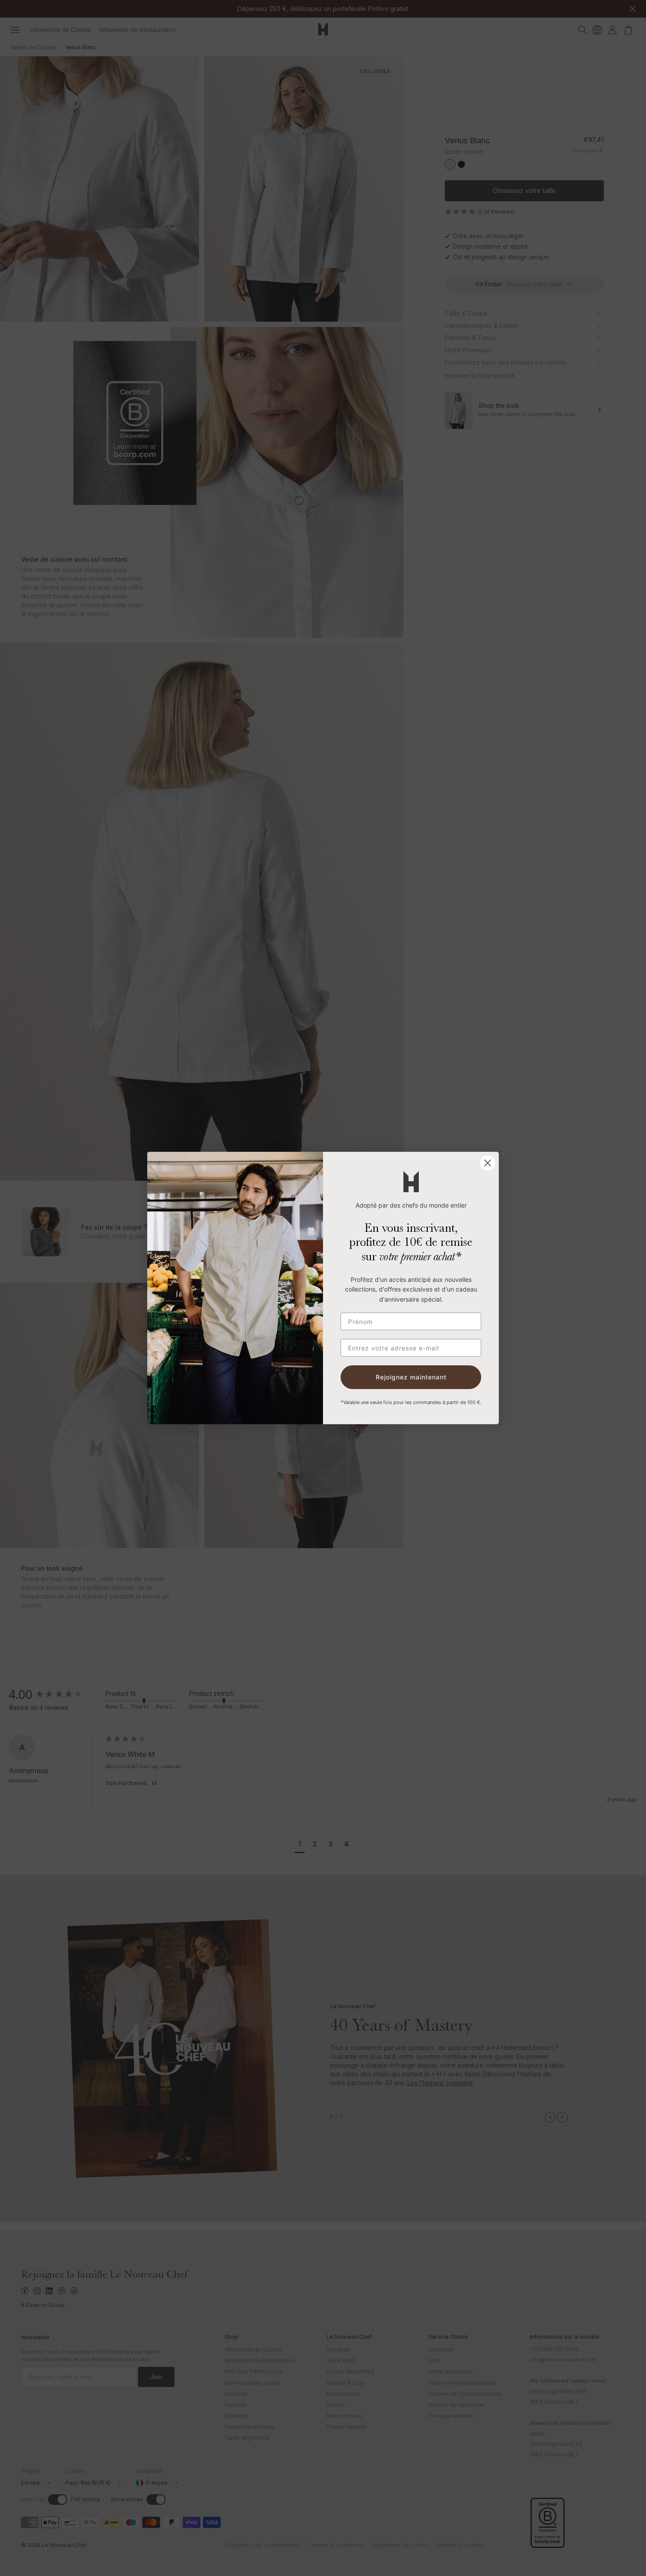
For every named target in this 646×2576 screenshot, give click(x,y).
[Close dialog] (488, 1163)
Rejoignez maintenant (411, 1377)
